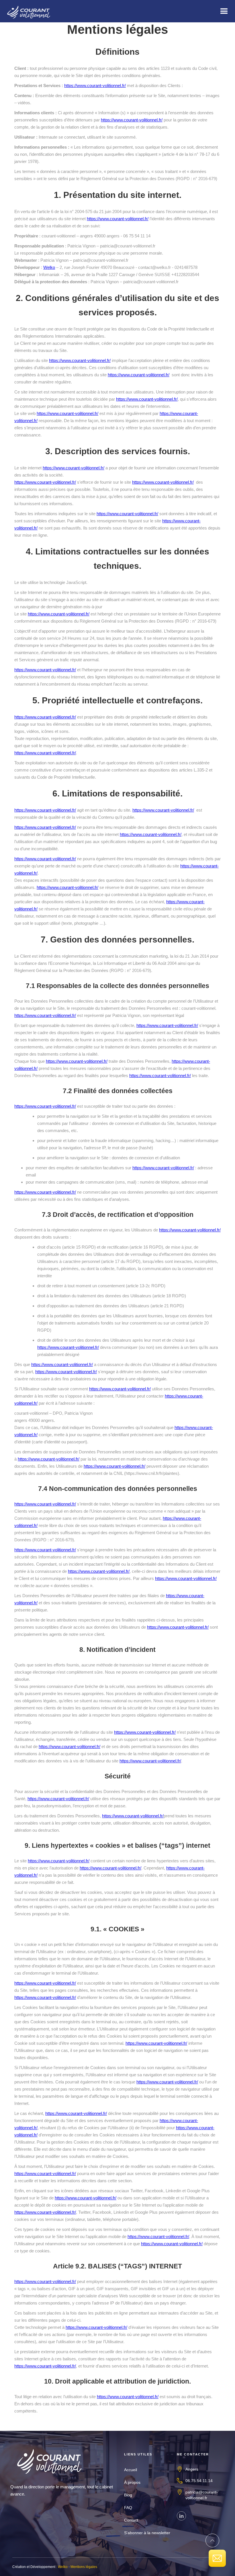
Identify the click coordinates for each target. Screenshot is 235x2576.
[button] (224, 11)
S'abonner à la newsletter (147, 2533)
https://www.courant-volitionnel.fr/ (95, 85)
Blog (128, 2495)
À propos (132, 2482)
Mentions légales (84, 2567)
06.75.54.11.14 (199, 2481)
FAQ (128, 2508)
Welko (49, 267)
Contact (131, 2520)
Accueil (131, 2470)
